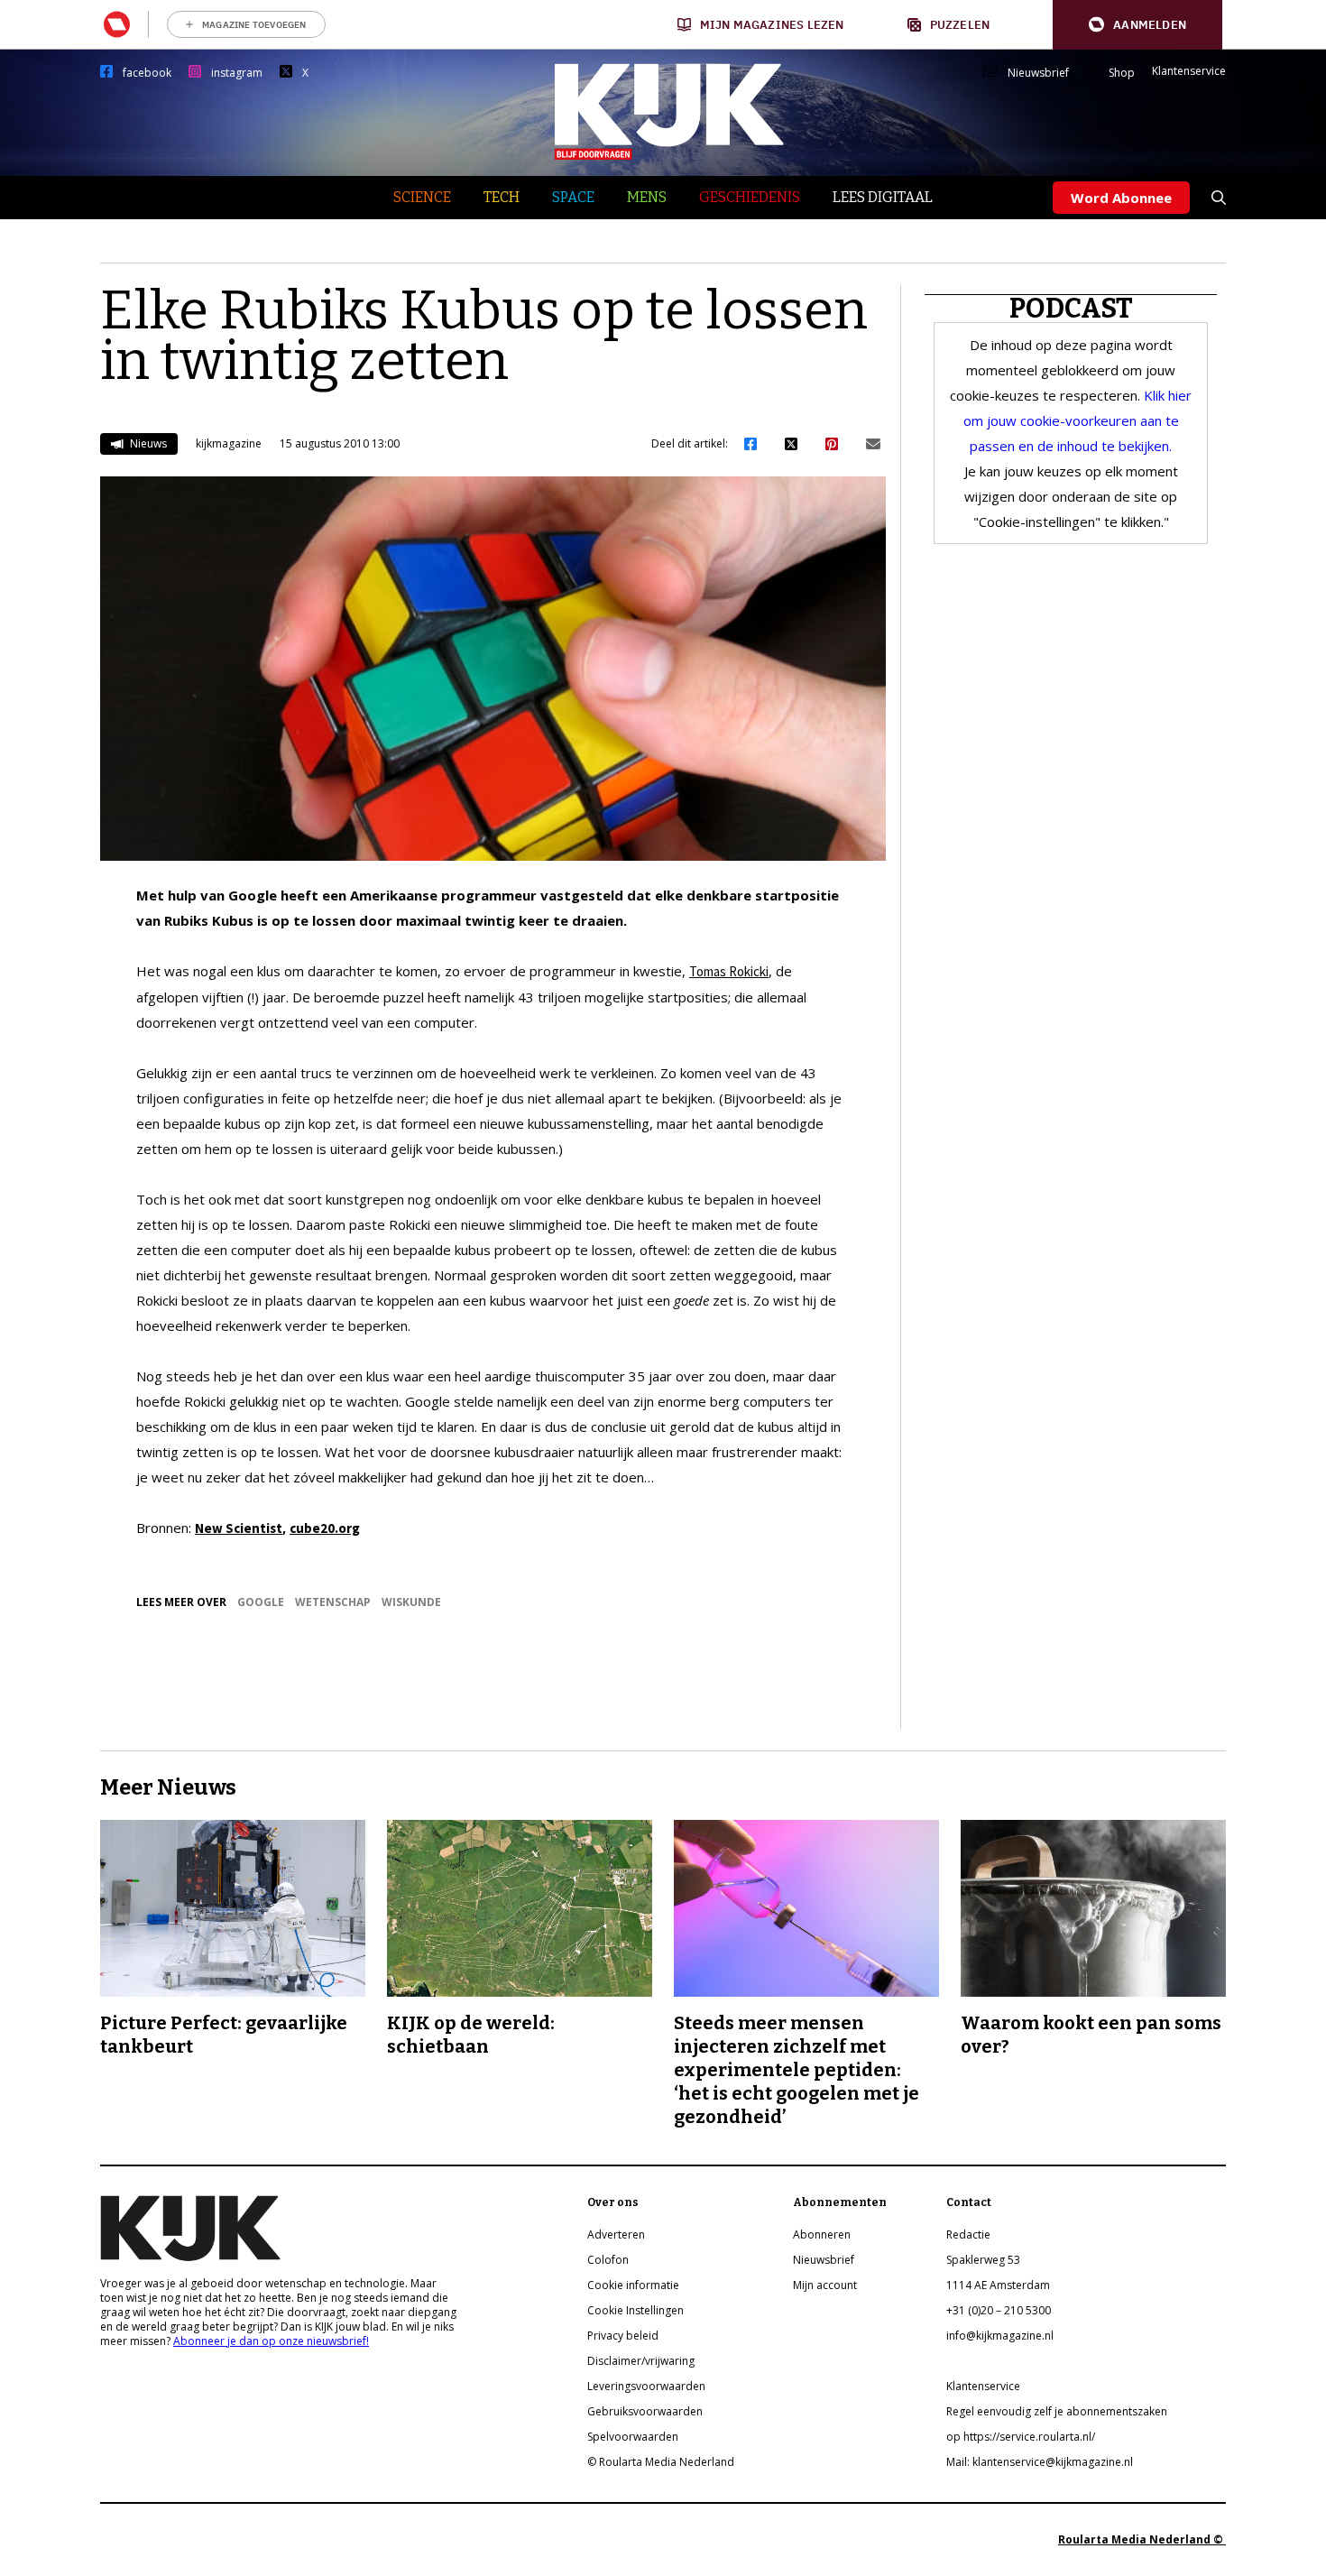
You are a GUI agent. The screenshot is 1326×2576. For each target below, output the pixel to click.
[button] (1137, 25)
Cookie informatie (633, 2285)
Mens (647, 197)
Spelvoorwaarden (633, 2437)
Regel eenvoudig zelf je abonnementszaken (1057, 2411)
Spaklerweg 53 (983, 2260)
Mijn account (825, 2285)
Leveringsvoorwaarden (646, 2386)
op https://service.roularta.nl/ (1021, 2437)
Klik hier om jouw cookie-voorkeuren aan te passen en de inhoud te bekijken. (1078, 420)
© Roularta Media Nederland (661, 2462)
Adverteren (616, 2234)
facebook (147, 73)
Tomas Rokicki (729, 971)
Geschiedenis (750, 197)
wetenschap (333, 1602)
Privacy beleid (623, 2336)
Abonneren (822, 2234)
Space (573, 197)
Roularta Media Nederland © (1142, 2539)
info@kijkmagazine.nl (1000, 2336)
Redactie (968, 2234)
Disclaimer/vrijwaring (641, 2361)
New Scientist (239, 1528)
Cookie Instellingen (635, 2310)
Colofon (608, 2260)
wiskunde (411, 1602)
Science (422, 197)
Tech (502, 197)
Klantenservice (1189, 71)
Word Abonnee (1121, 198)
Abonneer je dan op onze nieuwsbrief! (271, 2341)
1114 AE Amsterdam (998, 2285)
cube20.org (325, 1528)
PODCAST (1071, 309)
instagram (237, 73)
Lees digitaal (883, 197)
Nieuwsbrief (1038, 73)
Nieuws (147, 443)
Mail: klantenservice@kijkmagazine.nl (1040, 2462)
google (261, 1602)
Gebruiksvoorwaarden (645, 2411)
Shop (1122, 73)
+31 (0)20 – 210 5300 (999, 2310)
